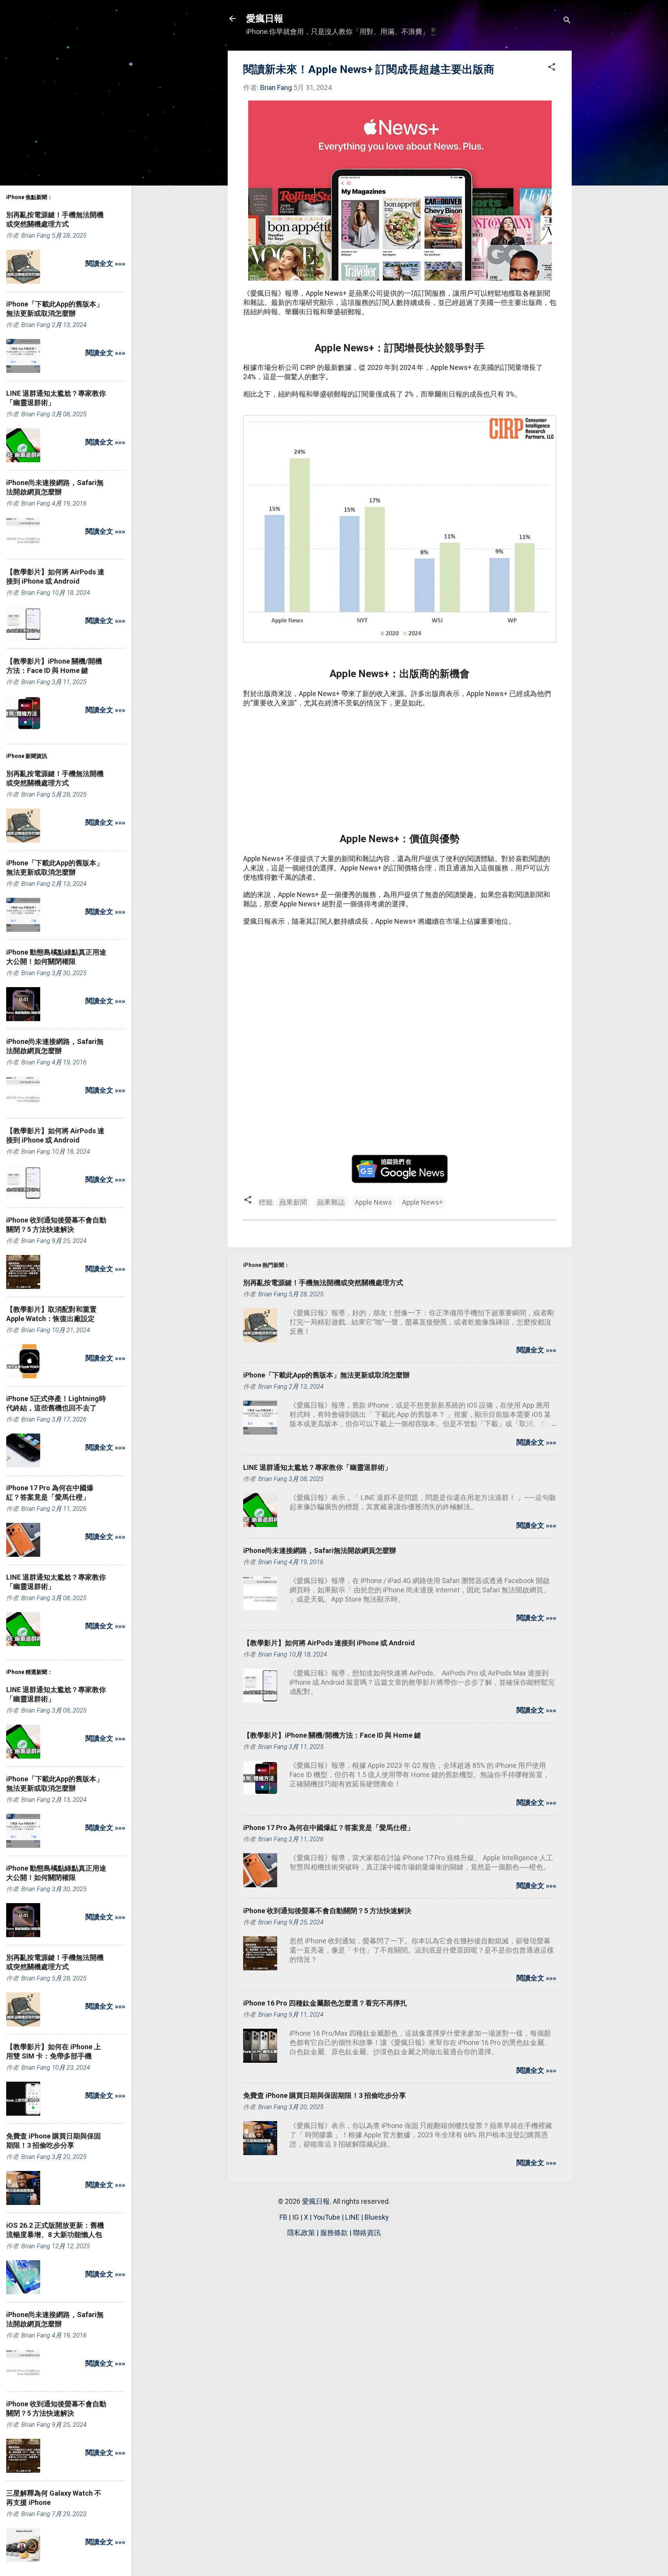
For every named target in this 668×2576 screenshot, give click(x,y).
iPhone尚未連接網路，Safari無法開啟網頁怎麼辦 (320, 1550)
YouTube (327, 2217)
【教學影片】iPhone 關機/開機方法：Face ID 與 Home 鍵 (332, 1735)
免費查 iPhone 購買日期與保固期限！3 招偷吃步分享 (325, 2095)
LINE (352, 2217)
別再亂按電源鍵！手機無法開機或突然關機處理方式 (323, 1283)
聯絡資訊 (367, 2233)
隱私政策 (301, 2233)
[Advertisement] (400, 770)
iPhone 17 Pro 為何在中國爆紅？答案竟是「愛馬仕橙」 (329, 1828)
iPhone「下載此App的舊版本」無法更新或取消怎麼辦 (326, 1375)
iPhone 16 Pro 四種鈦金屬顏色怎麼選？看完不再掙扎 (325, 2003)
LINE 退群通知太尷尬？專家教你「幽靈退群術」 (317, 1467)
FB (283, 2217)
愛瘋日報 (265, 19)
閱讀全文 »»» (536, 1350)
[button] (552, 68)
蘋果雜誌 (331, 1202)
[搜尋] (567, 21)
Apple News (373, 1202)
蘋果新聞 (293, 1202)
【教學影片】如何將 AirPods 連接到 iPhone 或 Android (329, 1643)
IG (296, 2217)
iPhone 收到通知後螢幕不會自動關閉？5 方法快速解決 (327, 1911)
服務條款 (334, 2233)
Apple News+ (423, 1202)
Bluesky (377, 2217)
